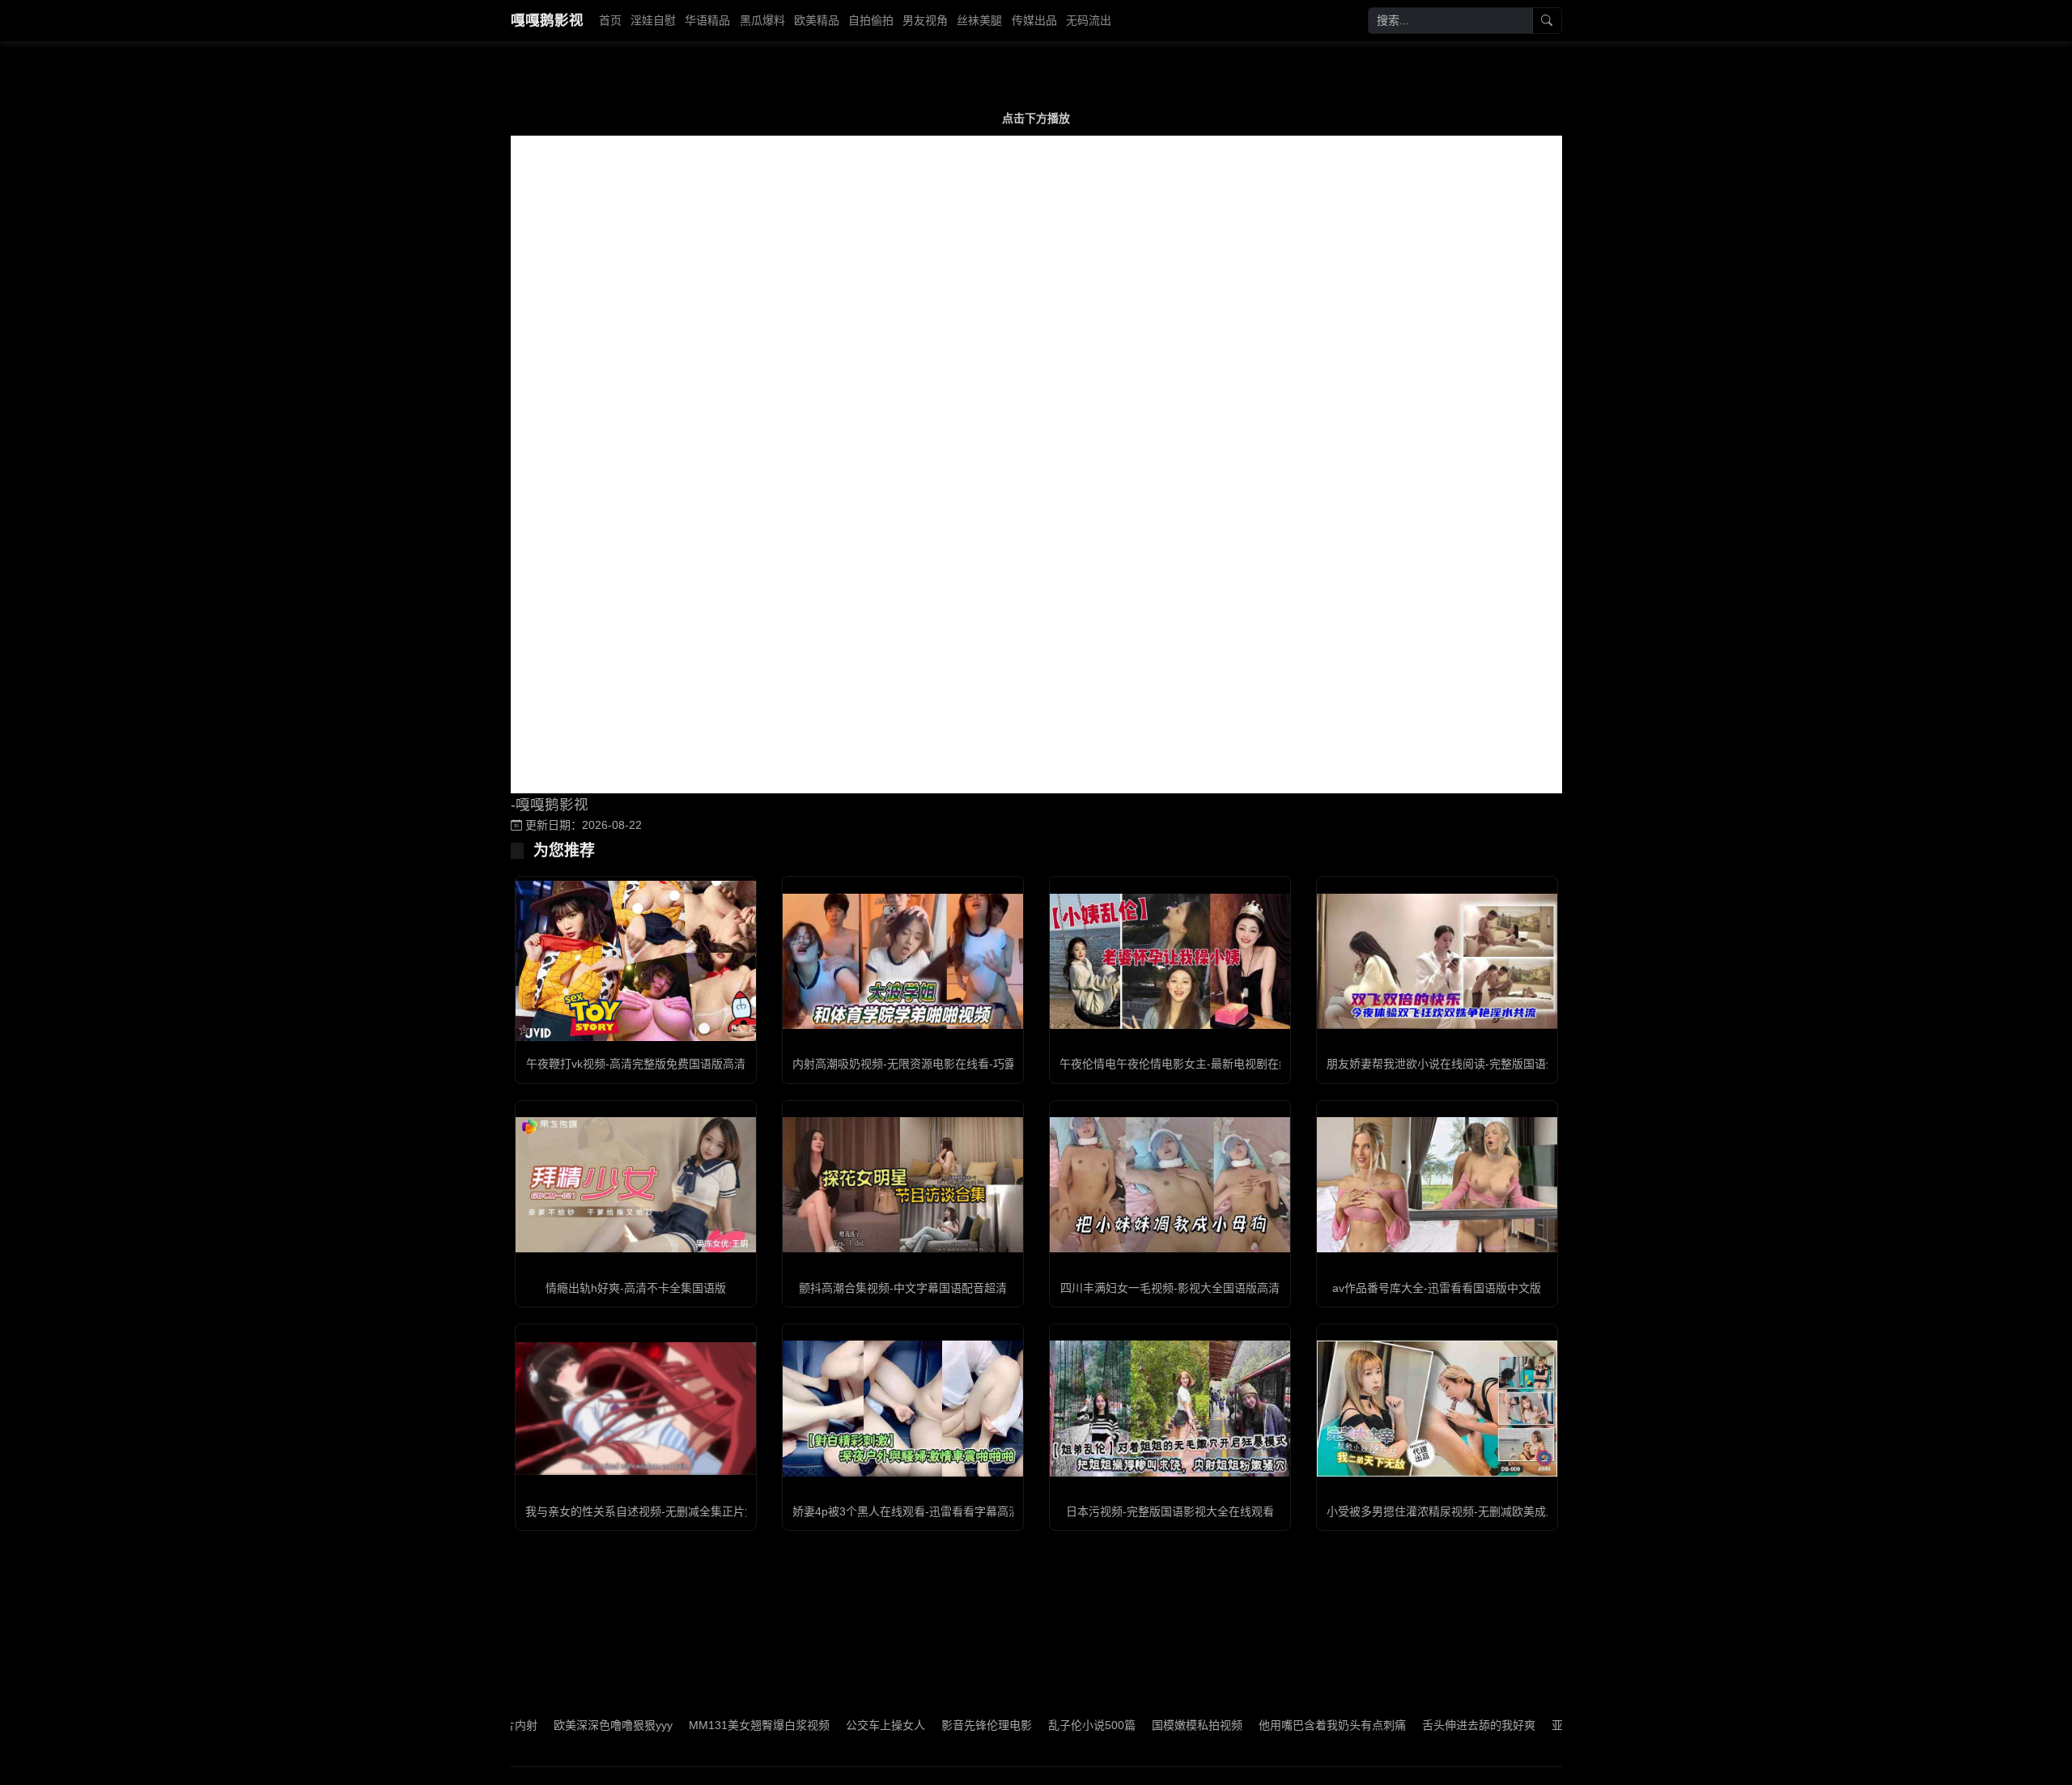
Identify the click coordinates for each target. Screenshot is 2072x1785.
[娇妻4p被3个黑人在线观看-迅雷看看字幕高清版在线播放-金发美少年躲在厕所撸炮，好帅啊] (903, 1408)
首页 (610, 20)
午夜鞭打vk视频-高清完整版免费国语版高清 (636, 1064)
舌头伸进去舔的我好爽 (1407, 1725)
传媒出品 (1034, 20)
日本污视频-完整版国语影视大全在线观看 (1170, 1511)
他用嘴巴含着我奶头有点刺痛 (1260, 1725)
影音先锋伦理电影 (915, 1725)
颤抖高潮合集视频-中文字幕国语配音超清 (903, 1288)
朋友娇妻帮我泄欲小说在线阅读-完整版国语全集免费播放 (1470, 1064)
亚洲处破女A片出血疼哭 (1540, 1725)
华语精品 (707, 20)
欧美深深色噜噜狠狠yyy (541, 1725)
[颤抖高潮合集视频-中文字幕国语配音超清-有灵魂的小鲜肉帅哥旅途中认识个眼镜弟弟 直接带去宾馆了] (903, 1185)
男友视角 (925, 20)
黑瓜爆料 (762, 20)
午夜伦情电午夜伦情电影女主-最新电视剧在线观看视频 (1197, 1064)
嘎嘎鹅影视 (547, 20)
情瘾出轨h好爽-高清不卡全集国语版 (636, 1288)
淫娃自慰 (653, 20)
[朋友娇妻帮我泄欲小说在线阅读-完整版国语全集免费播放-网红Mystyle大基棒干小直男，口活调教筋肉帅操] (1437, 961)
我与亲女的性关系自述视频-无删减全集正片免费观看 (658, 1511)
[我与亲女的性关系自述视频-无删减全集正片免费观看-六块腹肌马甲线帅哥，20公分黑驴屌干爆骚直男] (636, 1409)
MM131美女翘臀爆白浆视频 (687, 1725)
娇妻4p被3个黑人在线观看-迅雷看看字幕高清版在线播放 (934, 1511)
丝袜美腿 (979, 20)
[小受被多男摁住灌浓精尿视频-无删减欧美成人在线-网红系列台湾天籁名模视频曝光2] (1437, 1408)
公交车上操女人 (813, 1725)
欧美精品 (817, 20)
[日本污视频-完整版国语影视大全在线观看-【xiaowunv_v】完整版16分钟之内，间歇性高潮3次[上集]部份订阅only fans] (1170, 1408)
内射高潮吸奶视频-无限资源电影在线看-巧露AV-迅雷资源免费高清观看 (969, 1064)
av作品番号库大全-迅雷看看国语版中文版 (1437, 1288)
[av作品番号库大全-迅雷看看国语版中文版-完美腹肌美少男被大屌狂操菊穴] (1437, 1185)
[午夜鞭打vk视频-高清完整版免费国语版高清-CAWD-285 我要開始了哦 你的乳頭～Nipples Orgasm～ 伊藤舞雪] (636, 961)
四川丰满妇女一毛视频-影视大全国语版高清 (1170, 1288)
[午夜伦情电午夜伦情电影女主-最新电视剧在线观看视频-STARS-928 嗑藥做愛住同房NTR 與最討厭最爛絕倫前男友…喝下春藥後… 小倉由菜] (1170, 961)
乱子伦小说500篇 (1020, 1725)
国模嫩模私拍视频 (1125, 1725)
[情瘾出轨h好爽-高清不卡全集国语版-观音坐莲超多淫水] (636, 1185)
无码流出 (1089, 20)
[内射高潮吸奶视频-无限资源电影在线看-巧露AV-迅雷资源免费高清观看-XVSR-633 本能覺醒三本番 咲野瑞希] (903, 961)
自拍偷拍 (871, 20)
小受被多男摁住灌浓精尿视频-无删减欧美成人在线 (1453, 1511)
